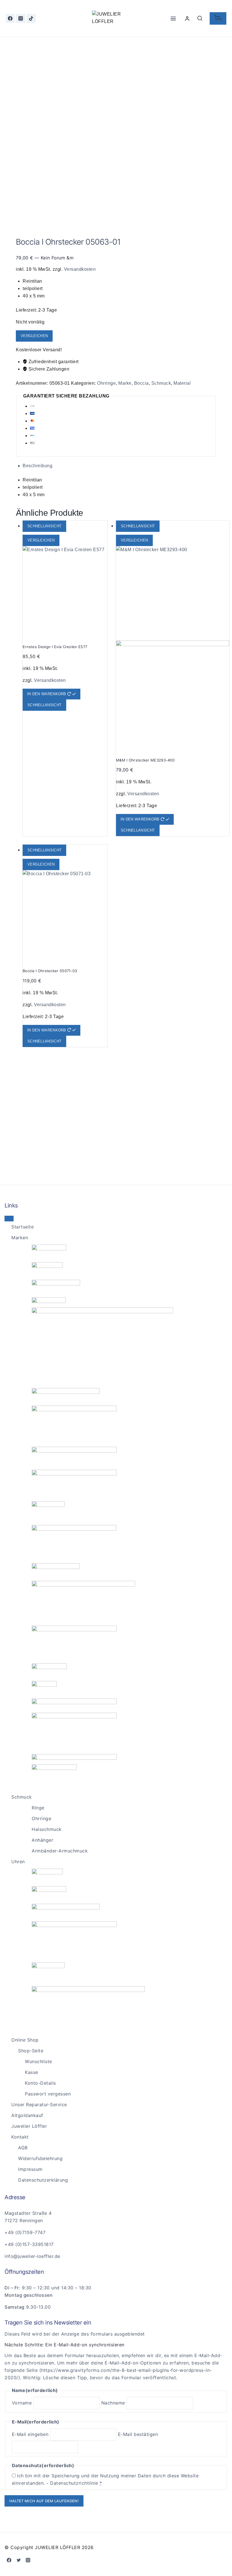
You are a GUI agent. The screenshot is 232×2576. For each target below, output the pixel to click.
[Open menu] (173, 18)
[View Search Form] (200, 18)
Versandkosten (80, 269)
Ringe (38, 1808)
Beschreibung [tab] (37, 466)
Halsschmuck (47, 1829)
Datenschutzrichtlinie (74, 2483)
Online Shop (25, 2040)
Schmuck (161, 383)
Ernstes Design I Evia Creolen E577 (55, 647)
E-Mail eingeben (30, 2434)
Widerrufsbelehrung (40, 2158)
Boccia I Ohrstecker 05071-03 (50, 971)
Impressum (30, 2169)
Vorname (22, 2403)
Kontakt (20, 2137)
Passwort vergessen (48, 2094)
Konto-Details (40, 2083)
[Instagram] (21, 18)
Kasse (32, 2072)
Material (182, 383)
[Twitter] (19, 2560)
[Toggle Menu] (9, 1219)
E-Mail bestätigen (138, 2434)
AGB (23, 2148)
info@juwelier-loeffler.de (32, 2256)
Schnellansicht (44, 526)
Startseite (22, 1227)
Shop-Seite (31, 2051)
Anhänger (42, 1840)
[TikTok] (31, 18)
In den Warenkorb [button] (47, 694)
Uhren (18, 1862)
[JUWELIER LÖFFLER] (116, 18)
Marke (125, 383)
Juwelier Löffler (29, 2126)
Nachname (113, 2403)
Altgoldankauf (27, 2115)
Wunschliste (38, 2061)
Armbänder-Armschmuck (60, 1851)
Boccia (141, 383)
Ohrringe (106, 383)
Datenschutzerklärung (43, 2180)
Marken (20, 1238)
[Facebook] (10, 18)
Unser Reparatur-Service (39, 2105)
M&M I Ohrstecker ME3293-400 (145, 760)
